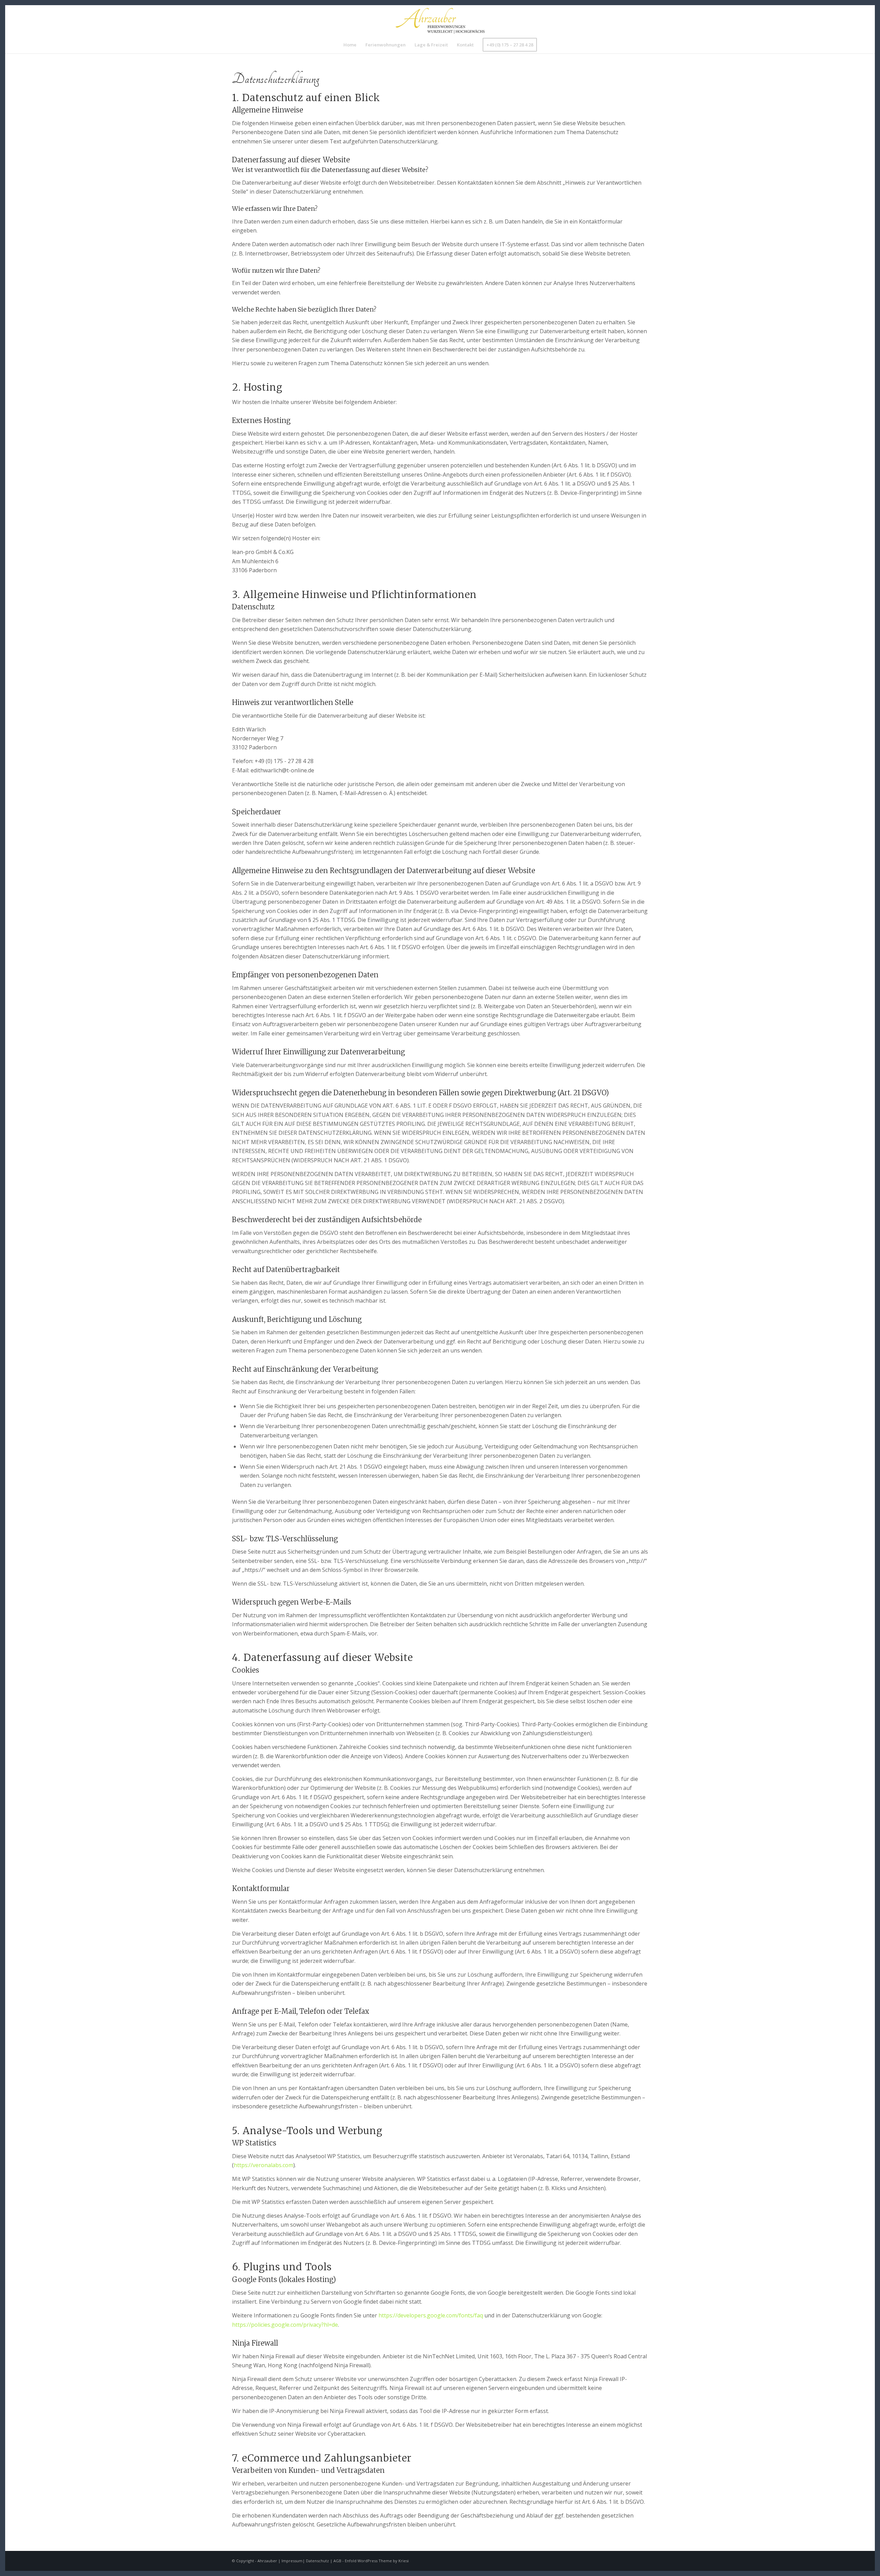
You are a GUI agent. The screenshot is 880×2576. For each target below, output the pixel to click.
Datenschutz (317, 2561)
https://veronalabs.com (263, 2165)
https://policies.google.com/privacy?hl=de (285, 2325)
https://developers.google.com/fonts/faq (431, 2315)
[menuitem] (350, 45)
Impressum (292, 2561)
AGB (337, 2561)
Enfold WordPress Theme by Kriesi (377, 2561)
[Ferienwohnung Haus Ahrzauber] (440, 21)
